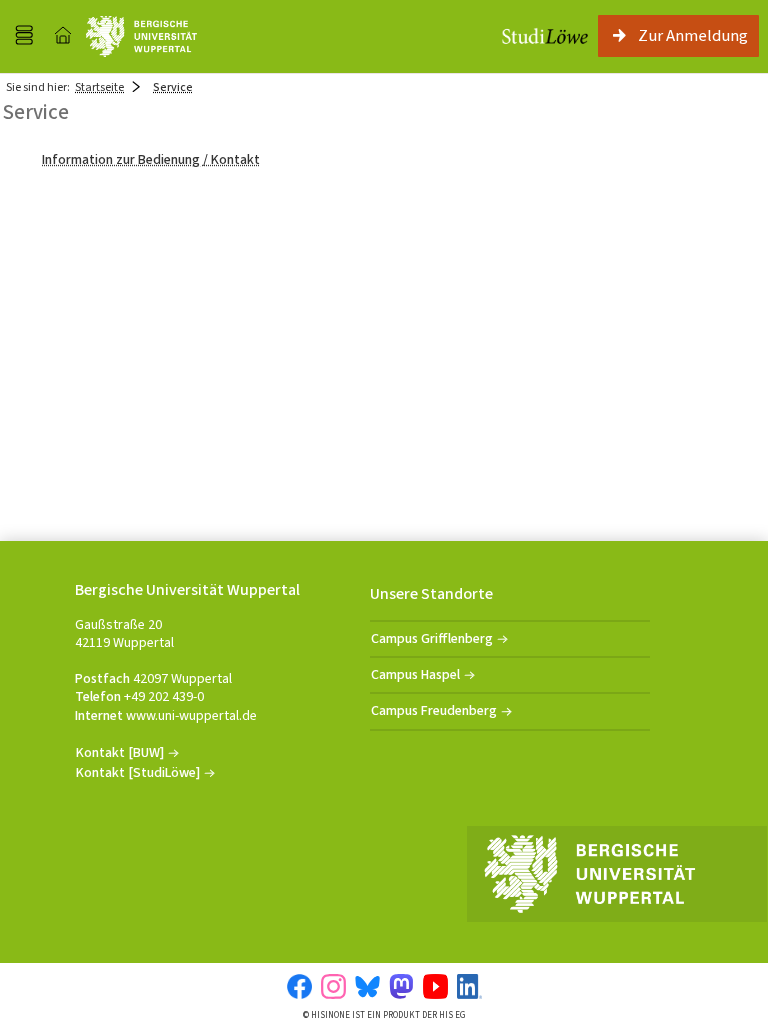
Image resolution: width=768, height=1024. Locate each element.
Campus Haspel (415, 674)
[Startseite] (63, 36)
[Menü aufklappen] (24, 36)
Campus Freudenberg (434, 710)
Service (173, 87)
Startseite (99, 87)
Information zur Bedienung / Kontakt (151, 159)
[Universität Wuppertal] (141, 36)
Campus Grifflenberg (432, 638)
